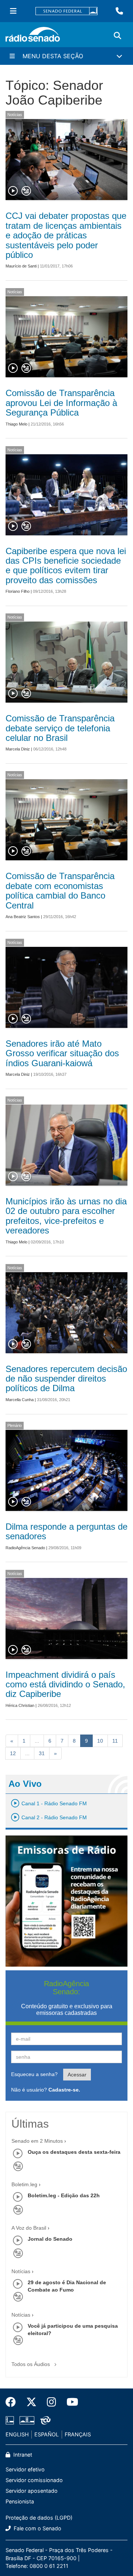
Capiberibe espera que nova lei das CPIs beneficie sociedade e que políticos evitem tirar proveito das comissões (66, 566)
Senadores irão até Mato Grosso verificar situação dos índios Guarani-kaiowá (62, 1053)
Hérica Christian (20, 1705)
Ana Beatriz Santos (23, 917)
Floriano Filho (18, 591)
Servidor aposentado (32, 2491)
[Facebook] (13, 2402)
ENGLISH (17, 2434)
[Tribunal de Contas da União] (44, 2420)
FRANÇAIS (78, 2434)
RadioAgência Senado (25, 1548)
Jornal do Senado (50, 2239)
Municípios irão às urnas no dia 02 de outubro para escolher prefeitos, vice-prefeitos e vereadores (66, 1216)
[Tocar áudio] (13, 191)
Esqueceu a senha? (34, 2074)
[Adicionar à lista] (26, 191)
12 (13, 1753)
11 (115, 1741)
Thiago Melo (16, 424)
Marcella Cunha (20, 1400)
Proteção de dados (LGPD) (39, 2518)
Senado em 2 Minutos (37, 2141)
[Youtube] (70, 2402)
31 (42, 1753)
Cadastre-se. (64, 2090)
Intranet (22, 2455)
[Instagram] (52, 2402)
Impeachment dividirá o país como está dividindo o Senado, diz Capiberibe (65, 1684)
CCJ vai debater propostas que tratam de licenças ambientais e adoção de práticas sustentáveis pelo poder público (66, 235)
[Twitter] (31, 2402)
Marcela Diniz (18, 749)
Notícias (15, 115)
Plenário (15, 1425)
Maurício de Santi (21, 266)
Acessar (77, 2075)
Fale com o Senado (37, 2528)
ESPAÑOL (47, 2434)
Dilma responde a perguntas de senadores (66, 1531)
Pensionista (20, 2501)
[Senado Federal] (66, 11)
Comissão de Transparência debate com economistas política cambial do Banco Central (60, 890)
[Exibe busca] (117, 36)
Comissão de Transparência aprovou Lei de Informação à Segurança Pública (61, 403)
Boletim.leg (24, 2184)
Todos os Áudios (31, 2364)
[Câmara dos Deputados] (11, 2420)
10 (100, 1741)
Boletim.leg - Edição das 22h (64, 2195)
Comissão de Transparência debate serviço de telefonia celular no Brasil (60, 728)
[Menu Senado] (13, 11)
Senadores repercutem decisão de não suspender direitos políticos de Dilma (66, 1379)
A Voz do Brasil (29, 2228)
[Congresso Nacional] (27, 2420)
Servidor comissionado (34, 2480)
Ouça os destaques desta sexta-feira (74, 2152)
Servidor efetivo (25, 2469)
